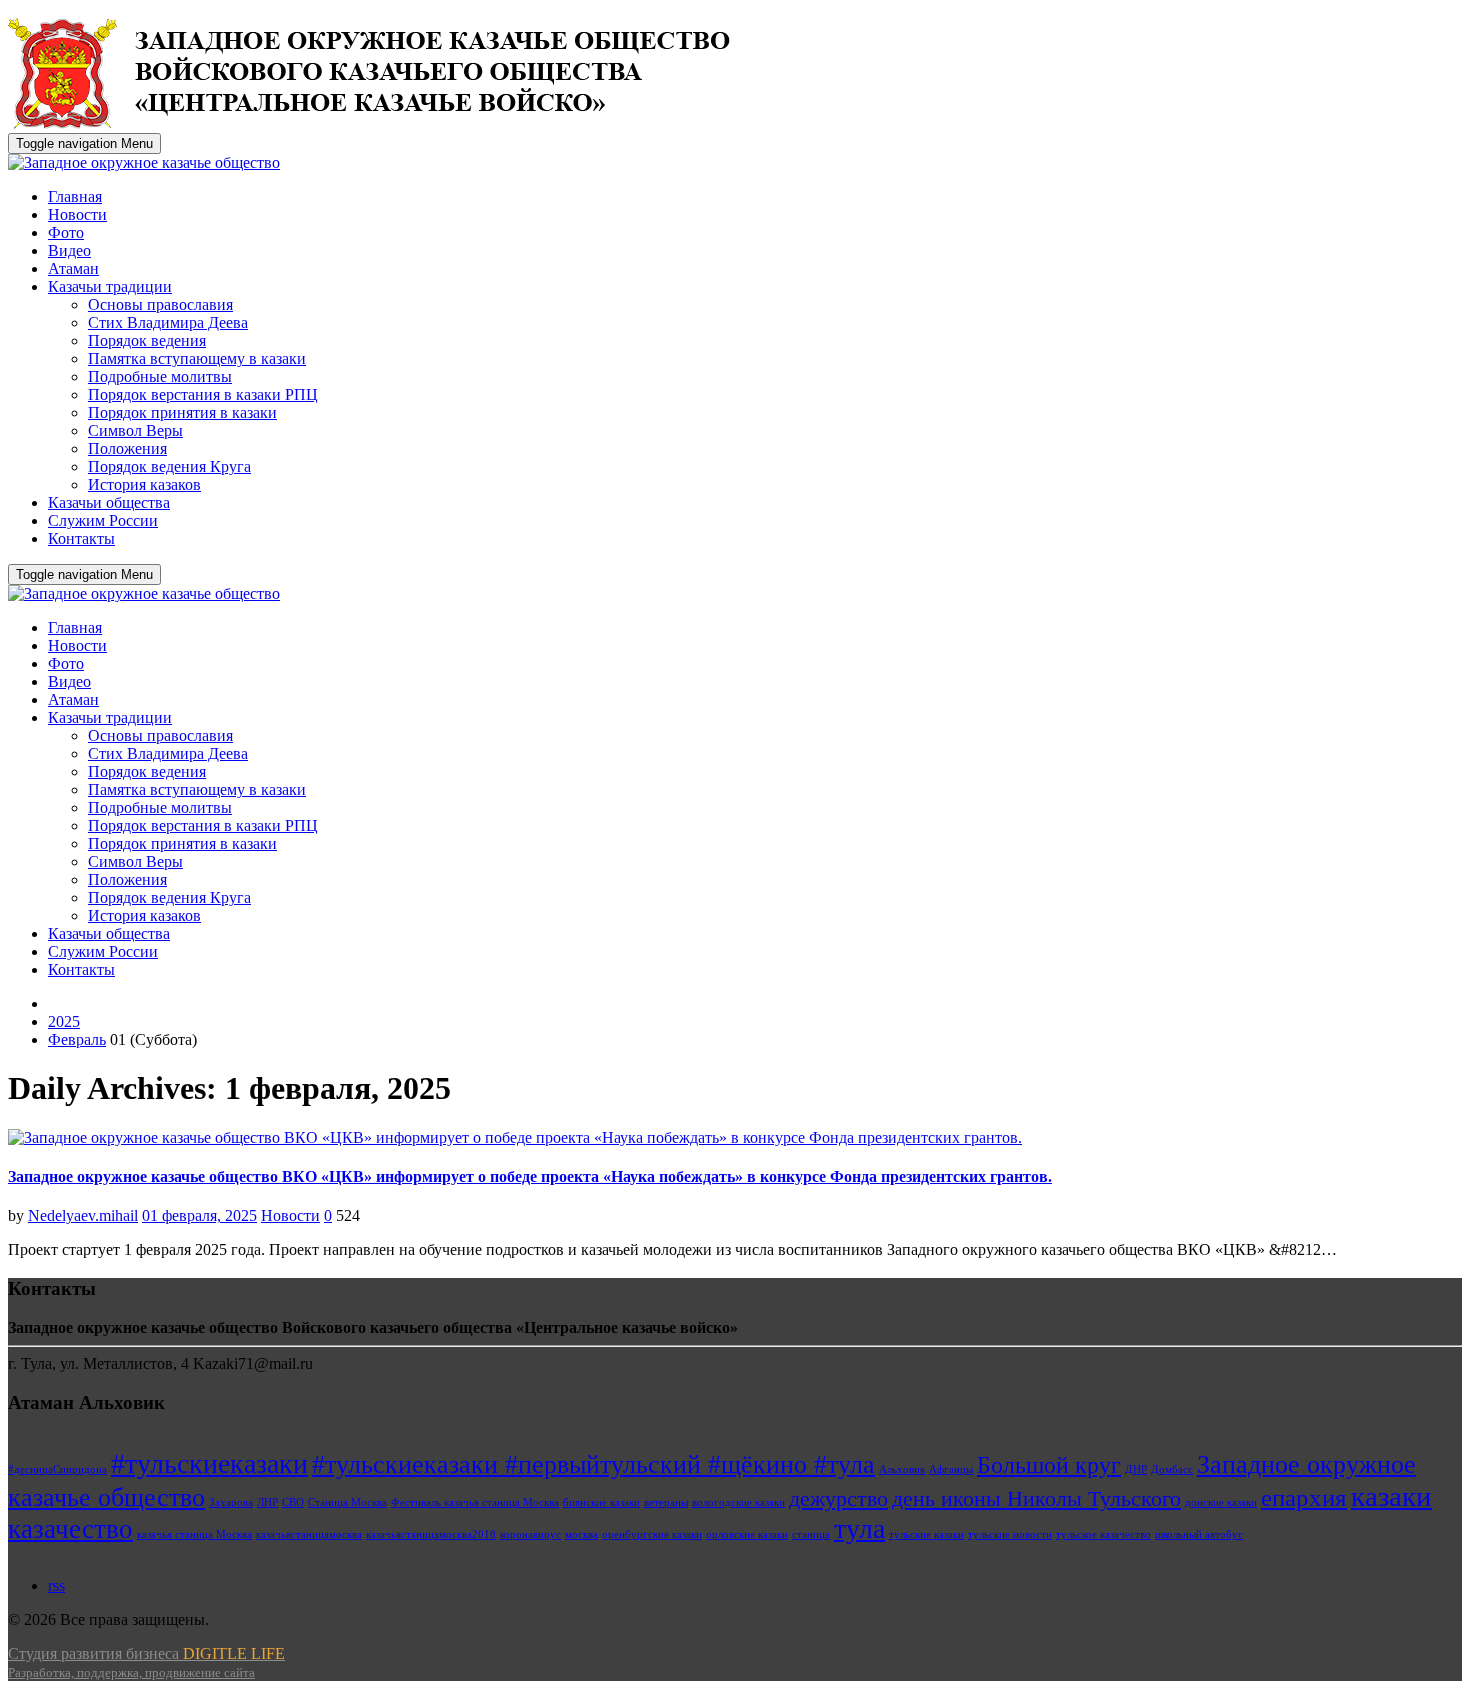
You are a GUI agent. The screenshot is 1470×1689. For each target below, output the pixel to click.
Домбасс (1172, 1469)
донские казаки (1221, 1502)
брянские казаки (601, 1502)
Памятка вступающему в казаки (197, 358)
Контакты (81, 538)
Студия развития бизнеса (146, 1662)
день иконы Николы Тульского (1036, 1498)
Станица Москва (347, 1502)
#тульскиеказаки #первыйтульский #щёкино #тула (593, 1464)
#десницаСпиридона (57, 1469)
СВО (293, 1502)
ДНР (1136, 1469)
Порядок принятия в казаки (182, 412)
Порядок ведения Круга (169, 466)
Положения (127, 448)
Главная (75, 196)
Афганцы (951, 1469)
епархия (1304, 1497)
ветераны (666, 1502)
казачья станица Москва (194, 1534)
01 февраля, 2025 (199, 1215)
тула (859, 1528)
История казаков (144, 484)
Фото (66, 232)
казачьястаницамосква (309, 1534)
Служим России (103, 520)
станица (811, 1534)
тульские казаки (926, 1534)
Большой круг (1049, 1465)
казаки (1391, 1496)
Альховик (902, 1469)
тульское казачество (1103, 1534)
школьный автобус (1199, 1534)
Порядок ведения (147, 340)
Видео (69, 250)
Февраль (77, 1039)
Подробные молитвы (160, 376)
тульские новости (1010, 1534)
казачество (70, 1529)
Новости (77, 214)
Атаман (73, 268)
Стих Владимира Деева (168, 322)
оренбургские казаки (652, 1534)
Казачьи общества (109, 502)
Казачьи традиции (110, 286)
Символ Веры (135, 430)
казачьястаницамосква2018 (431, 1534)
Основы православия (160, 304)
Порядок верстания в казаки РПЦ (203, 394)
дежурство (838, 1498)
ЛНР (267, 1502)
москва (581, 1534)
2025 (64, 1021)
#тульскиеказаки (209, 1463)
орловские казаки (747, 1534)
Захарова (231, 1502)
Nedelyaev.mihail (83, 1215)
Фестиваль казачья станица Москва (475, 1502)
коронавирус (530, 1534)
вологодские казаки (738, 1502)
